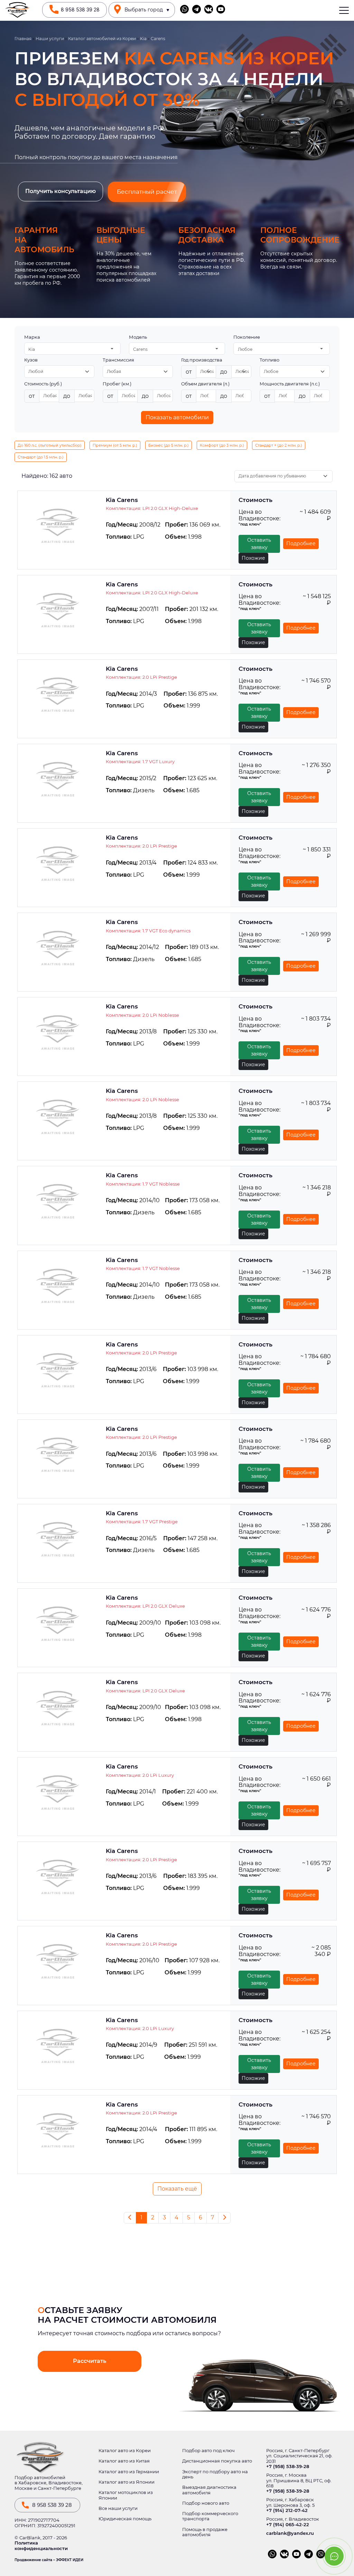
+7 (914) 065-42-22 (288, 2525)
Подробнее (301, 543)
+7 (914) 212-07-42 (287, 2510)
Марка (32, 337)
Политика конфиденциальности (41, 2546)
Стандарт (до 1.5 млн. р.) (41, 457)
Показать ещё (177, 2189)
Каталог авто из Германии (129, 2472)
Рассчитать (90, 2361)
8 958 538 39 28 (80, 10)
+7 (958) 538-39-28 (288, 2467)
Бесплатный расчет (147, 192)
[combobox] (72, 349)
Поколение (247, 337)
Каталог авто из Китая (124, 2461)
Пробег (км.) (117, 384)
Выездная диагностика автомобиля (209, 2490)
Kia (143, 39)
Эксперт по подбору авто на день (215, 2474)
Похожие (253, 558)
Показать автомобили (177, 417)
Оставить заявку (259, 544)
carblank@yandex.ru (290, 2533)
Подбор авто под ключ (208, 2451)
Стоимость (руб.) (43, 384)
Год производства (202, 360)
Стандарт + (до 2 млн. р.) (279, 445)
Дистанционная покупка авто (217, 2461)
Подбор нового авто (206, 2503)
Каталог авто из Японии (127, 2482)
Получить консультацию (60, 191)
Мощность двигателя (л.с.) (290, 384)
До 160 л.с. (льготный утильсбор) (50, 445)
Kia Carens (122, 500)
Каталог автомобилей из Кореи (102, 39)
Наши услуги (50, 39)
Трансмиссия (118, 360)
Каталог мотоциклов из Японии (126, 2495)
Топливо (269, 360)
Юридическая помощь (125, 2519)
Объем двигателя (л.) (205, 384)
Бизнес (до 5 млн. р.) (169, 445)
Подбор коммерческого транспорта (210, 2516)
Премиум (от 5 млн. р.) (115, 445)
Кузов (31, 360)
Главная (23, 39)
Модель (138, 337)
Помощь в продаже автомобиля (205, 2532)
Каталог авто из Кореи (125, 2451)
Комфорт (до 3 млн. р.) (222, 445)
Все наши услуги (118, 2508)
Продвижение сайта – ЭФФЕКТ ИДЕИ (49, 2560)
